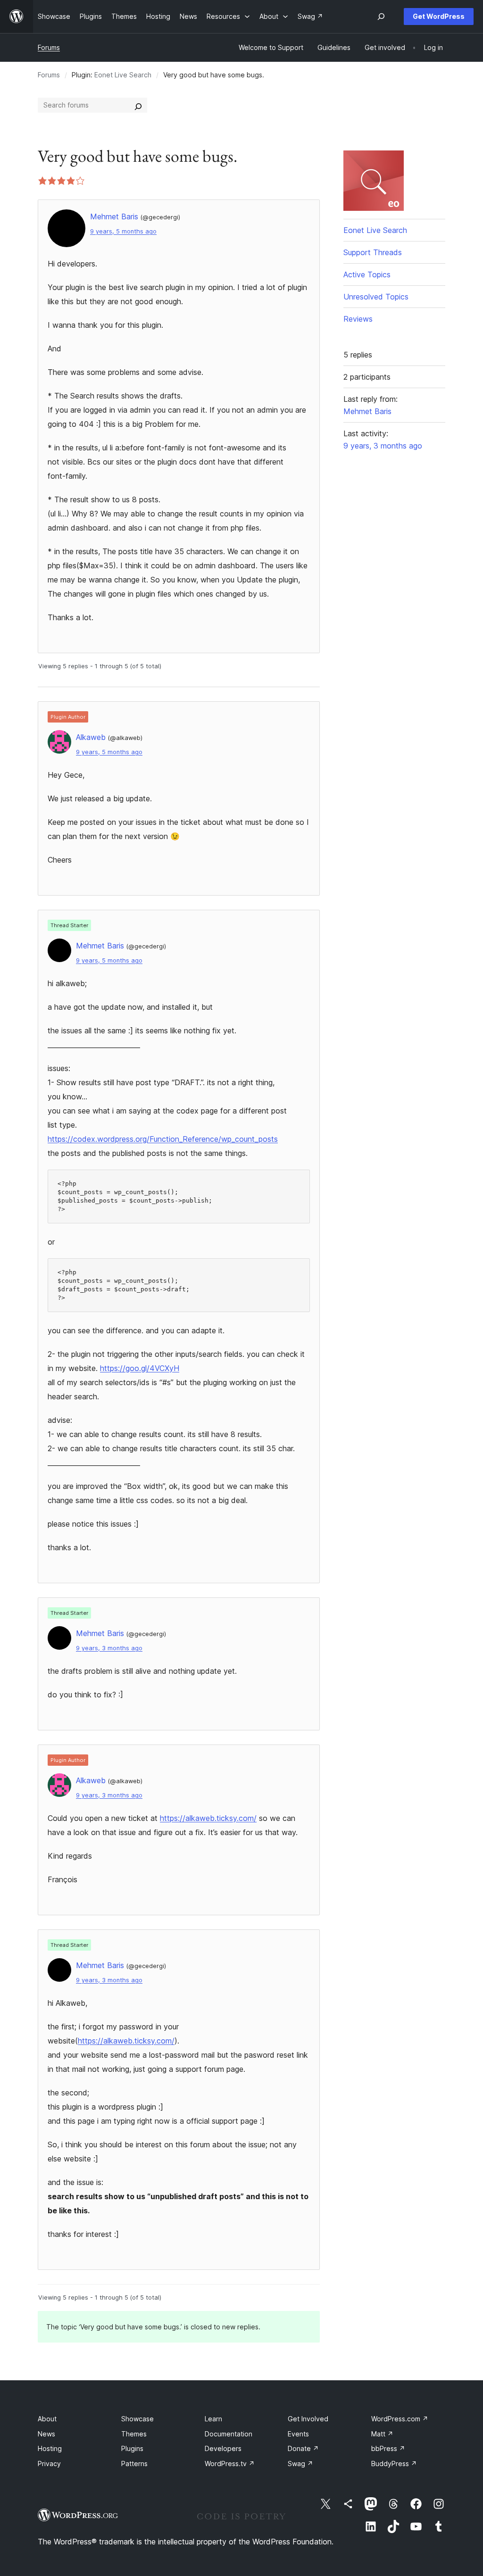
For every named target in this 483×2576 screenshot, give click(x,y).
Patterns (134, 2464)
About (47, 2419)
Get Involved (308, 2419)
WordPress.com (400, 2419)
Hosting (50, 2448)
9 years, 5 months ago (123, 231)
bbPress (388, 2448)
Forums (49, 47)
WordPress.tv (230, 2464)
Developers (223, 2448)
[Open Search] (381, 17)
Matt (382, 2434)
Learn (213, 2419)
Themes (134, 2434)
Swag (300, 2464)
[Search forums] (138, 105)
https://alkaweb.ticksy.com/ (208, 1818)
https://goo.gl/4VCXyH (140, 1368)
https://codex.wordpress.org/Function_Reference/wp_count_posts (163, 1139)
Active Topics (367, 274)
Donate (303, 2448)
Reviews (358, 319)
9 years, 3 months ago (109, 1648)
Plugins (132, 2448)
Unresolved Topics (376, 297)
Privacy (49, 2464)
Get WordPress (439, 16)
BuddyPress (394, 2464)
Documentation (229, 2434)
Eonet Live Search (123, 75)
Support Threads (373, 252)
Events (298, 2434)
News (46, 2434)
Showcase (137, 2419)
